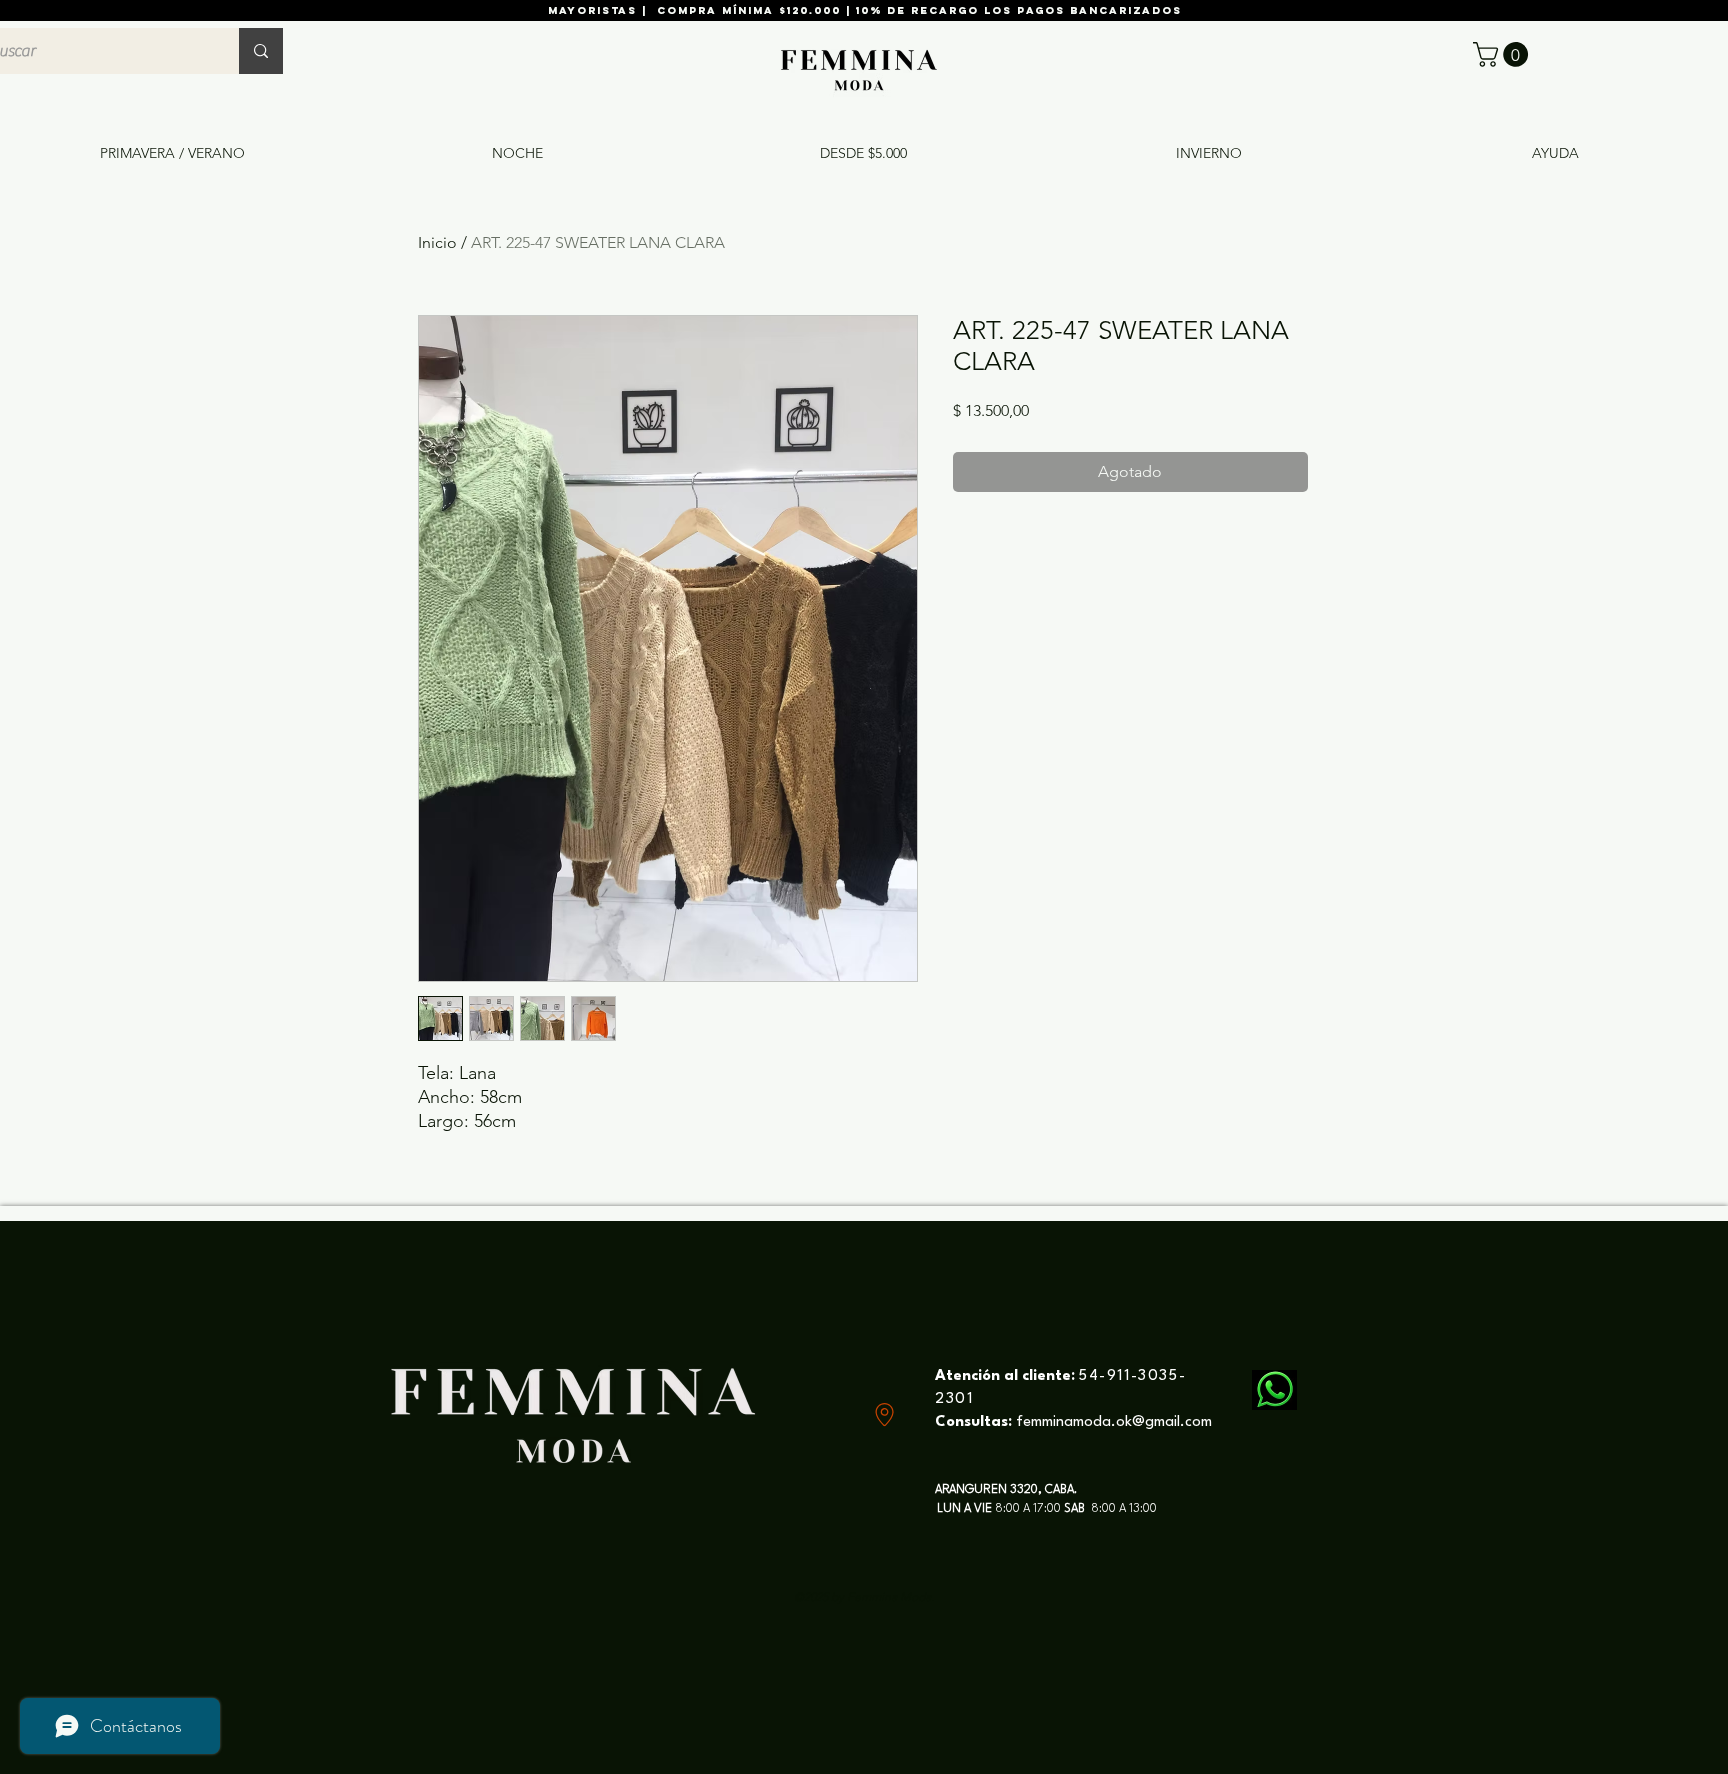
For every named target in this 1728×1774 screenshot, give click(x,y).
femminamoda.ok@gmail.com (1114, 1422)
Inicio (437, 242)
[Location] (884, 1414)
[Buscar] (261, 51)
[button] (1503, 54)
